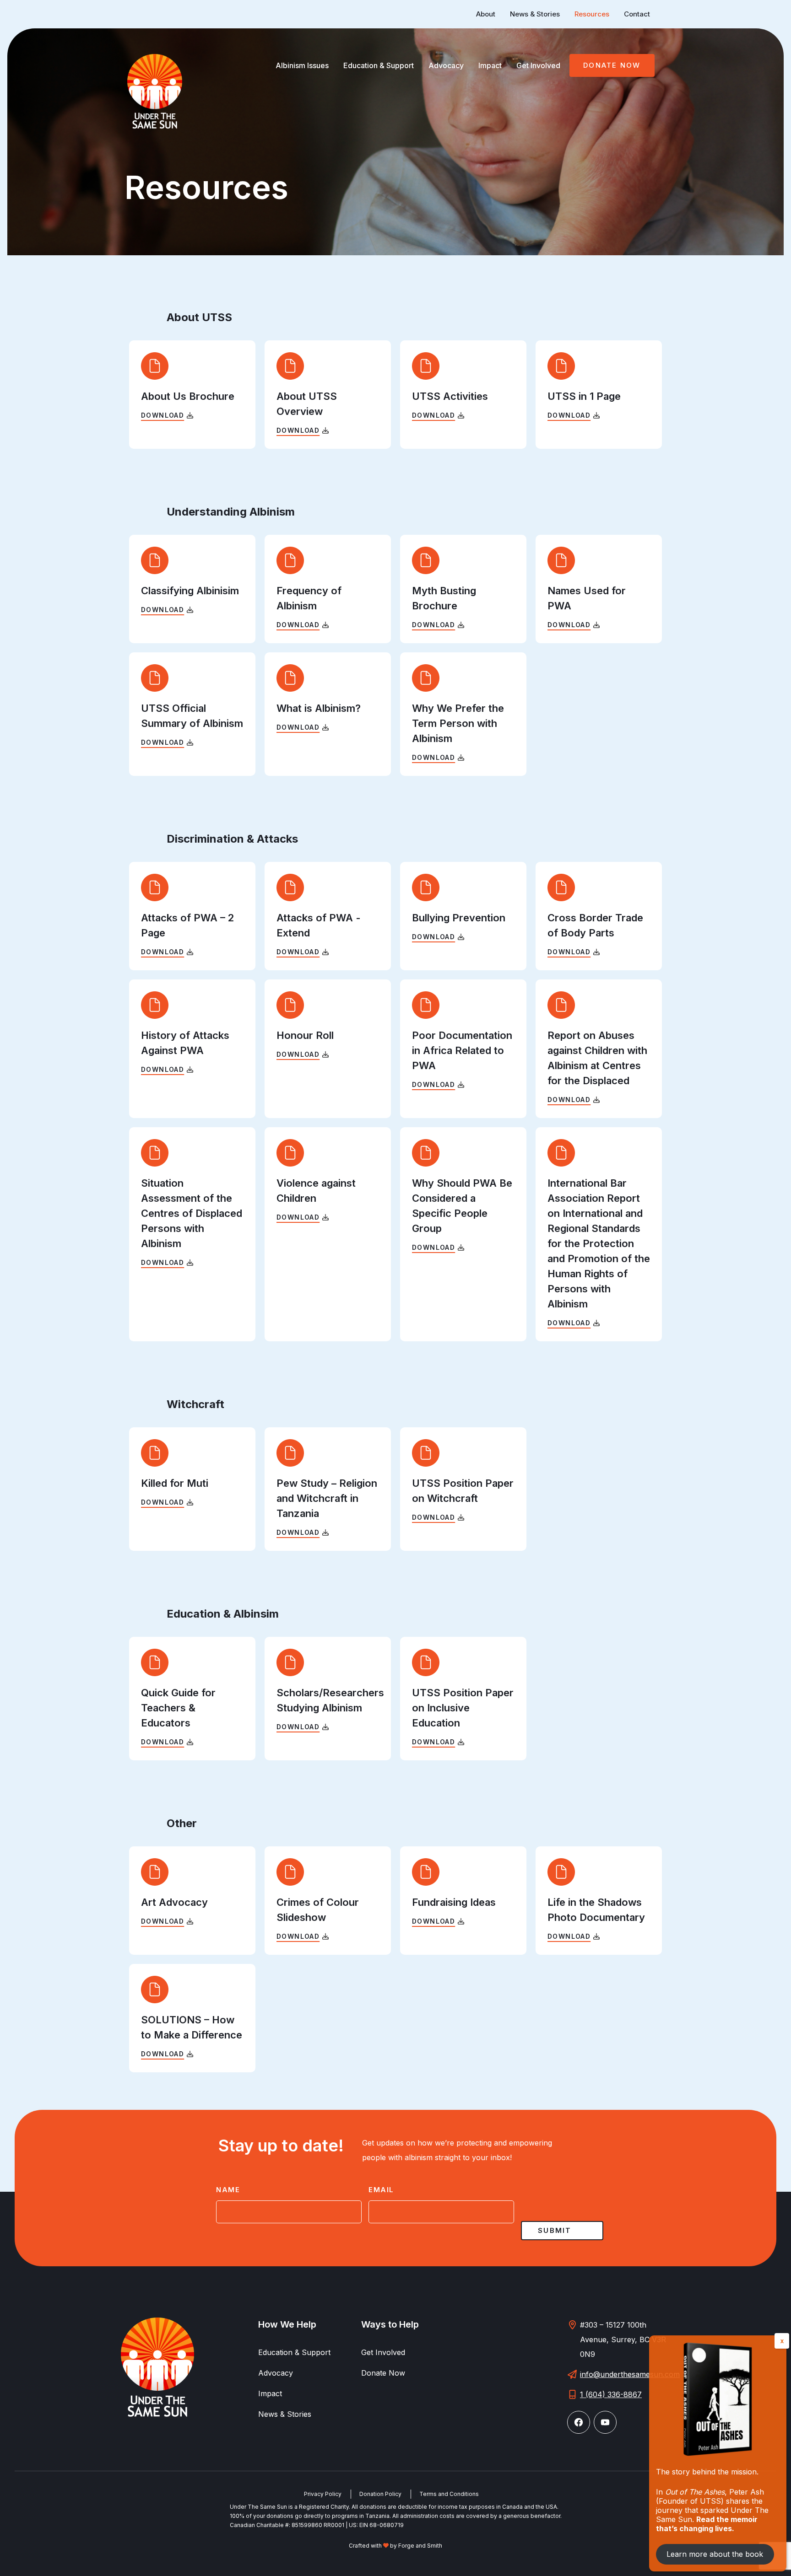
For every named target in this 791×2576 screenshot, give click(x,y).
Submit (555, 2230)
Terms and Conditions (449, 2494)
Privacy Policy (323, 2494)
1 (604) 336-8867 (611, 2394)
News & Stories (535, 14)
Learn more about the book (715, 2554)
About (486, 14)
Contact (637, 14)
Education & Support (379, 65)
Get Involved (538, 65)
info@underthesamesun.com (630, 2374)
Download (163, 415)
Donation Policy (380, 2494)
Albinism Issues (302, 65)
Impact (490, 65)
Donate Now (612, 65)
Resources (592, 14)
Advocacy (446, 65)
